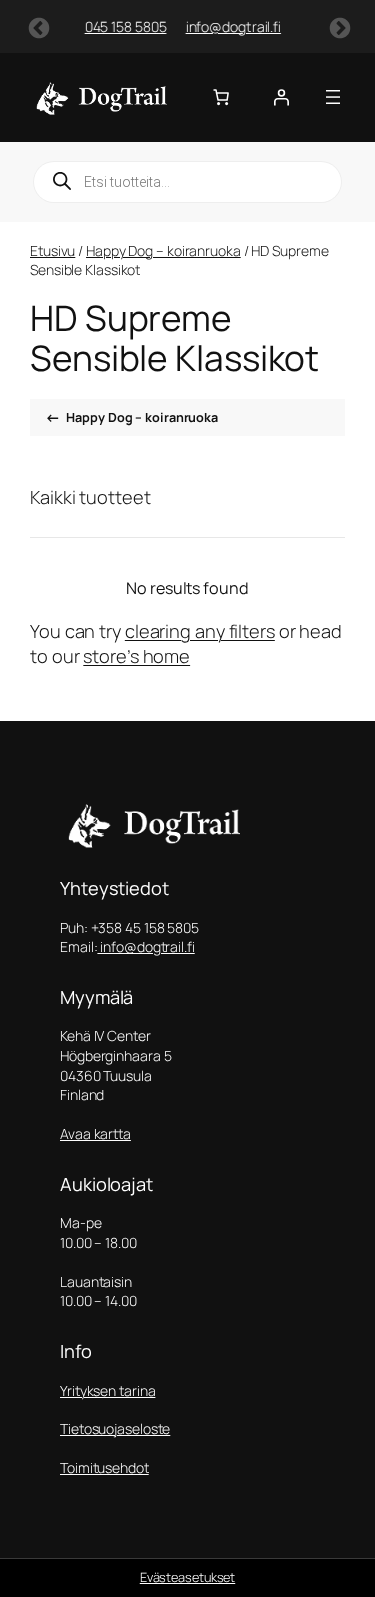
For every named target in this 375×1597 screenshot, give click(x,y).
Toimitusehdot (104, 1467)
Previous (37, 27)
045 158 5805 (89, 26)
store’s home (136, 656)
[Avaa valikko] (333, 97)
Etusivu (52, 250)
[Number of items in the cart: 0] (221, 97)
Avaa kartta (95, 1133)
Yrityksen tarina (107, 1390)
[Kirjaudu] (281, 97)
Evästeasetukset (188, 1577)
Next (338, 27)
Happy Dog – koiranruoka (163, 250)
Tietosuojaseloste (115, 1428)
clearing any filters (200, 631)
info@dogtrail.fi (196, 26)
